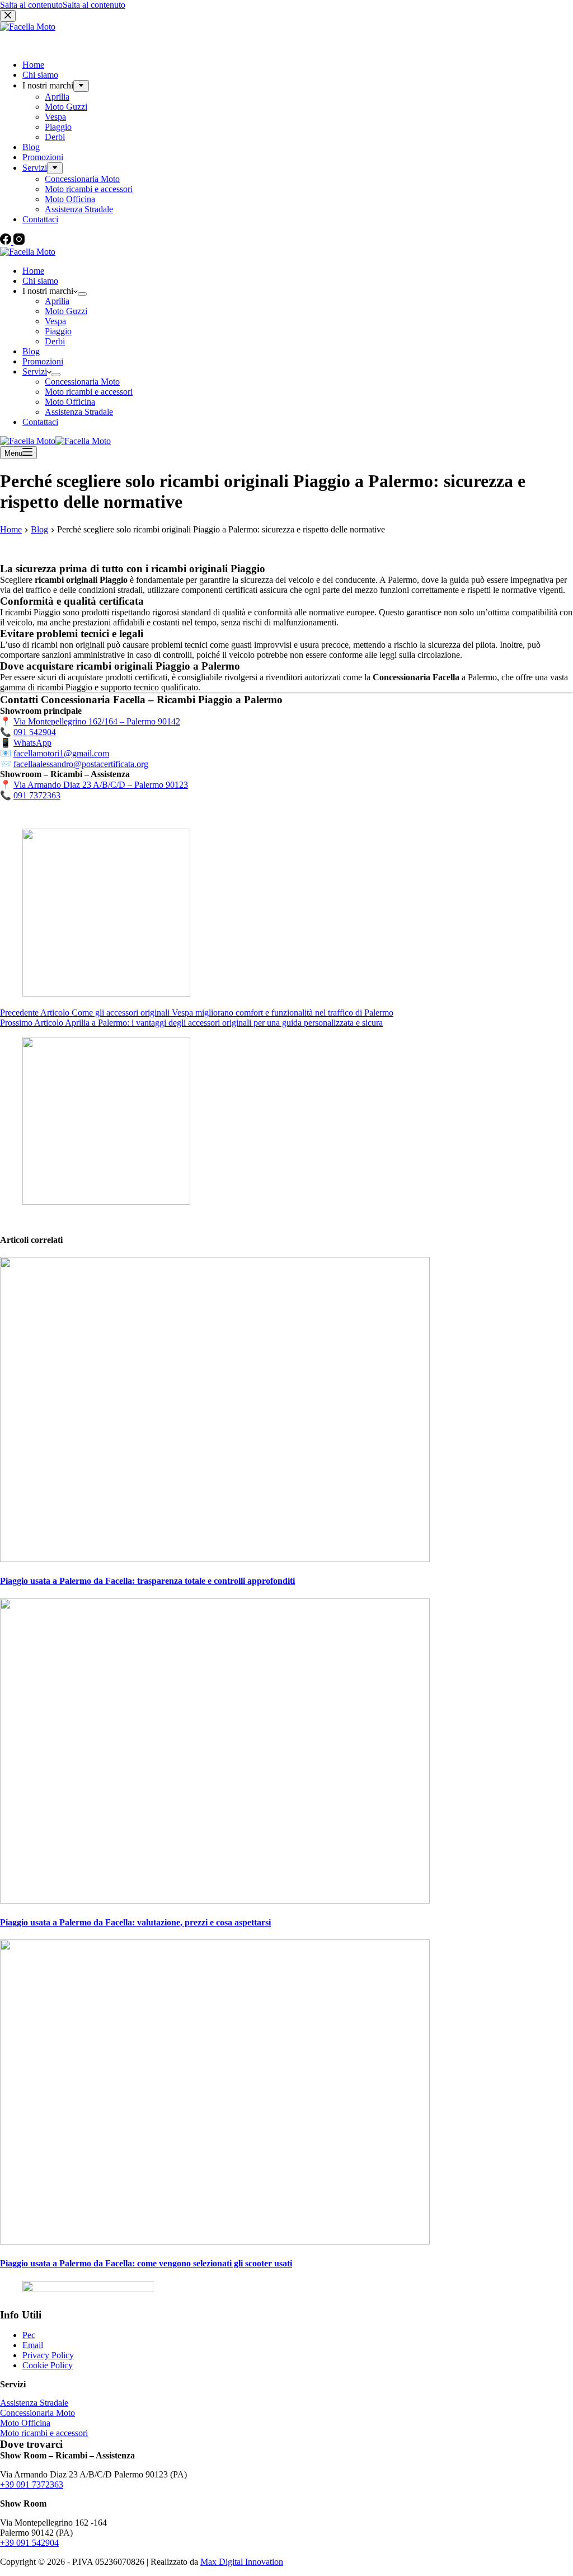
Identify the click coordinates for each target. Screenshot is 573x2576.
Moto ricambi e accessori (89, 392)
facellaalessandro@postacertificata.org (81, 764)
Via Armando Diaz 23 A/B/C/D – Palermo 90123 (101, 785)
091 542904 (35, 732)
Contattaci (40, 422)
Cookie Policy (48, 2365)
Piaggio (58, 331)
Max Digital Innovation (242, 2562)
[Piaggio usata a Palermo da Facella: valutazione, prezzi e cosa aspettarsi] (215, 1901)
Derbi (55, 341)
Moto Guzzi (66, 311)
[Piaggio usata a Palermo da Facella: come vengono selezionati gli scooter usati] (215, 2241)
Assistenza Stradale (79, 412)
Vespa (55, 321)
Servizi (35, 371)
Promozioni (43, 361)
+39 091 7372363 (32, 2484)
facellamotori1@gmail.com (61, 753)
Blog (31, 351)
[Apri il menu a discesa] (82, 294)
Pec (29, 2335)
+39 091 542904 (29, 2543)
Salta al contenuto (31, 5)
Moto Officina (70, 402)
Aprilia (57, 301)
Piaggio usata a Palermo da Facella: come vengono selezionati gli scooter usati (146, 2263)
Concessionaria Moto (82, 382)
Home (33, 271)
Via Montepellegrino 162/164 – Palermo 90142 (97, 721)
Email (33, 2345)
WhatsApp (32, 743)
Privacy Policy (48, 2355)
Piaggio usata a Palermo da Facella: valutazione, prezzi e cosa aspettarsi (135, 1922)
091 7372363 (37, 795)
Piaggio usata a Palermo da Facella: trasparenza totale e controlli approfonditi (147, 1581)
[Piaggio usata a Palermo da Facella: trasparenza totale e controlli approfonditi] (215, 1559)
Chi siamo (40, 281)
